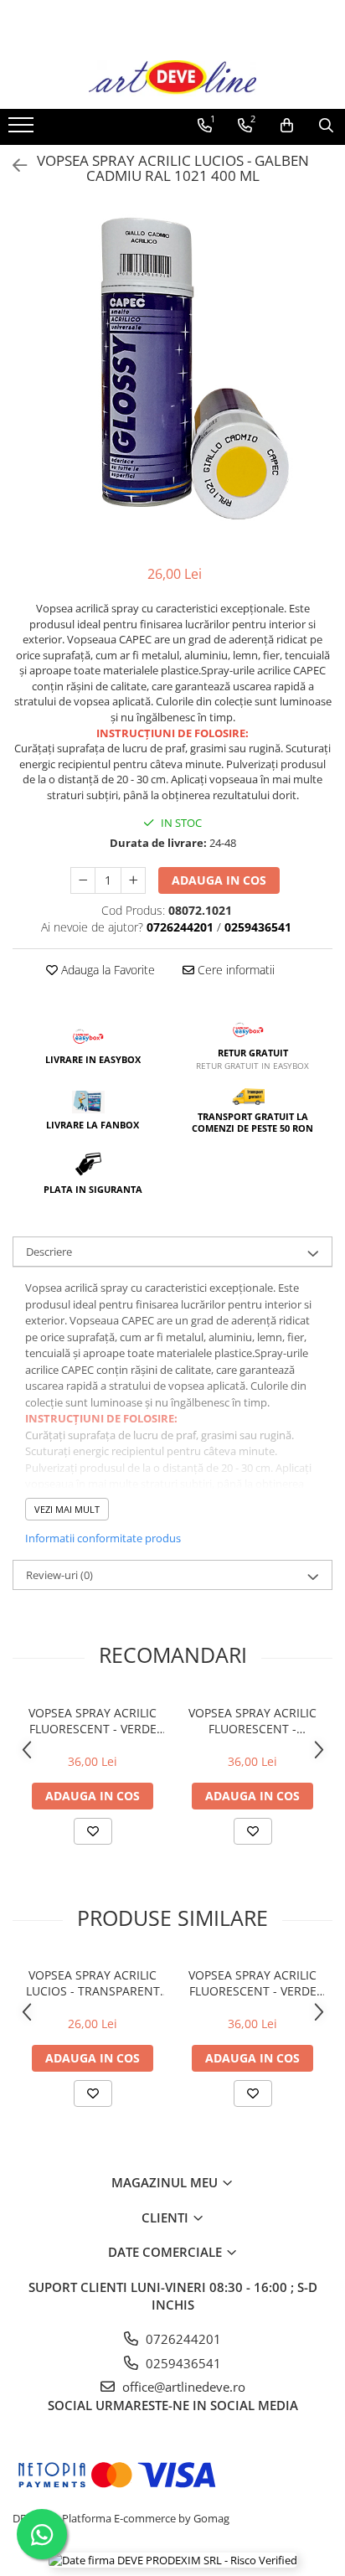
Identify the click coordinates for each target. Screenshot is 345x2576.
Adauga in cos (219, 880)
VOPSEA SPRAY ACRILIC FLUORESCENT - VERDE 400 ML (93, 1721)
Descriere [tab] (49, 1252)
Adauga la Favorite (106, 970)
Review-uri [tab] (59, 1575)
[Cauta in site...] (326, 126)
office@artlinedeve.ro (182, 2387)
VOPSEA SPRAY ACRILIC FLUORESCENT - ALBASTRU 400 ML (252, 1721)
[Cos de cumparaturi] (287, 126)
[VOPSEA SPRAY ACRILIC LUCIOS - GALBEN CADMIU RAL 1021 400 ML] (172, 369)
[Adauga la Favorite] (93, 1831)
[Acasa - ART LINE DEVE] (172, 78)
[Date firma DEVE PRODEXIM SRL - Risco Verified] (173, 2559)
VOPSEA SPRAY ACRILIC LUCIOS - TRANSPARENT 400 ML (93, 1983)
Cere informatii (234, 970)
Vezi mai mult (67, 1509)
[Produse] (23, 130)
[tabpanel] (172, 369)
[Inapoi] (13, 165)
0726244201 (182, 2339)
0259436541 (182, 2363)
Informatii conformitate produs (103, 1538)
